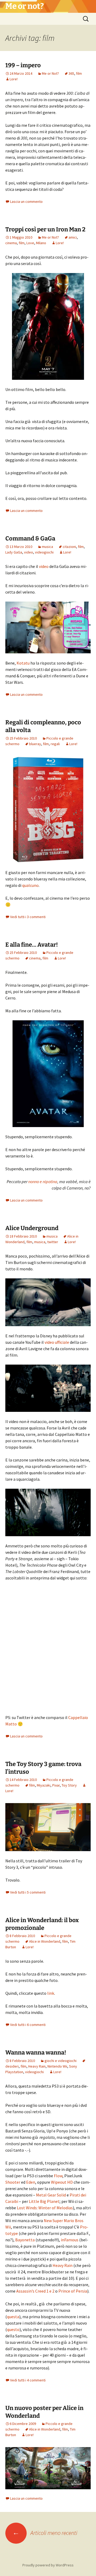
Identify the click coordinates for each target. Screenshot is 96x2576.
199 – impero (23, 65)
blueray (35, 744)
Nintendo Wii (57, 2066)
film (79, 73)
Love (30, 243)
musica (47, 547)
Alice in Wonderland (45, 1941)
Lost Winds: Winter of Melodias (45, 2208)
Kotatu (23, 663)
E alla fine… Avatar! (32, 945)
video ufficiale (57, 1342)
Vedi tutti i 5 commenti (28, 1892)
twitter (53, 1242)
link (51, 1993)
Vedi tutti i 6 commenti (28, 2025)
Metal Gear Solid (51, 2195)
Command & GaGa (30, 538)
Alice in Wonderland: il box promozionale (42, 1924)
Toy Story (69, 1785)
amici (73, 237)
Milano (41, 243)
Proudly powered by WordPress (48, 2565)
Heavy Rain (37, 2066)
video (29, 552)
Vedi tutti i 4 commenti (28, 2380)
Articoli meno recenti (45, 2533)
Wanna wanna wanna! (36, 2052)
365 (71, 73)
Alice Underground (32, 1228)
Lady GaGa (14, 552)
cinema (11, 243)
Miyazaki (44, 1785)
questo (13, 2329)
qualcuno (30, 885)
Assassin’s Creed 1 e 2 (35, 2291)
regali (55, 744)
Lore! (14, 79)
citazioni (69, 547)
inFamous (70, 2240)
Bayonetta (25, 2240)
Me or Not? (50, 73)
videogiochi (44, 552)
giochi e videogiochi (61, 2061)
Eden (31, 2182)
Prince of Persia (73, 2291)
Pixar (56, 1785)
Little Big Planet (44, 2201)
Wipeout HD (62, 2182)
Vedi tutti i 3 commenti (28, 917)
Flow (58, 2176)
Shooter (13, 2182)
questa (13, 2317)
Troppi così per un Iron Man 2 (45, 229)
